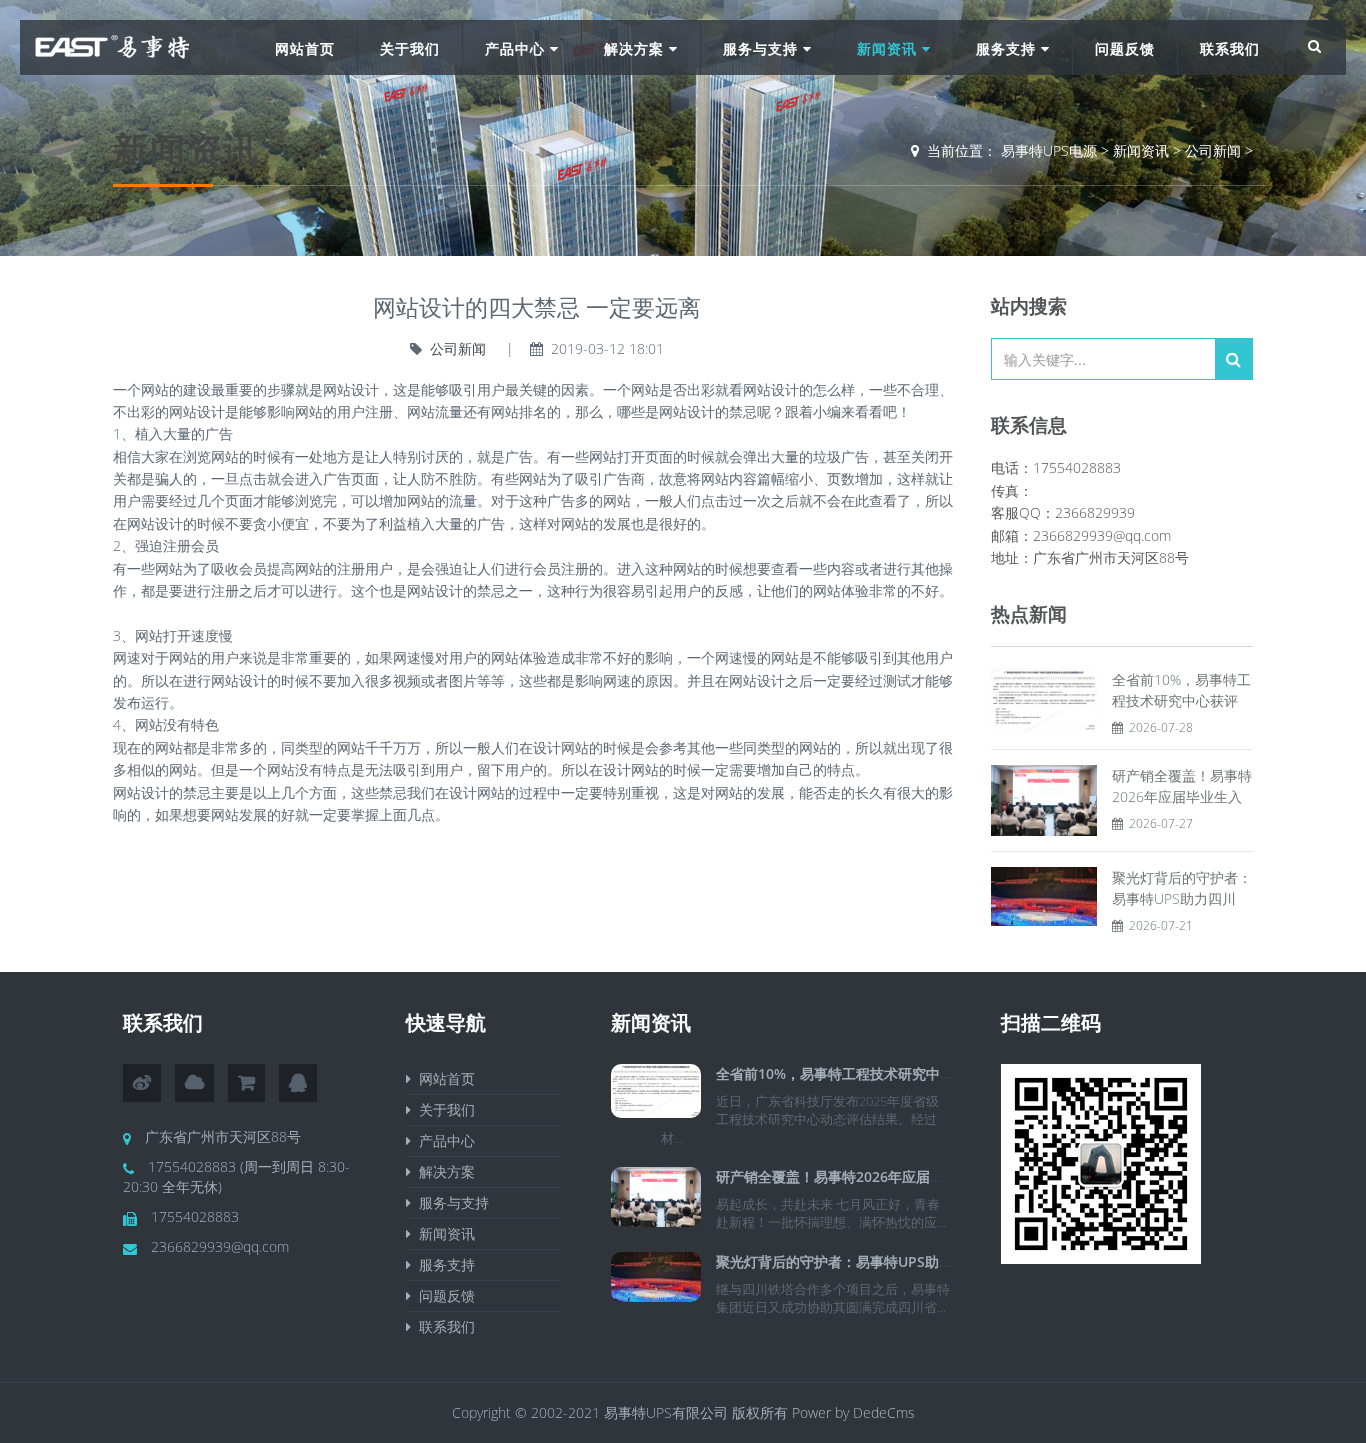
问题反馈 (1125, 48)
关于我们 (410, 48)
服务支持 (1008, 48)
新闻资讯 (889, 48)
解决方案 (636, 48)
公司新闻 (1213, 150)
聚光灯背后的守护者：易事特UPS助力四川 (848, 1261)
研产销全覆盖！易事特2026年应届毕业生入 (851, 1176)
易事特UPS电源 (1049, 150)
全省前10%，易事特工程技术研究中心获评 (849, 1073)
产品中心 (517, 48)
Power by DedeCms (853, 1412)
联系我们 (1230, 48)
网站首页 (305, 48)
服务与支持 (763, 48)
